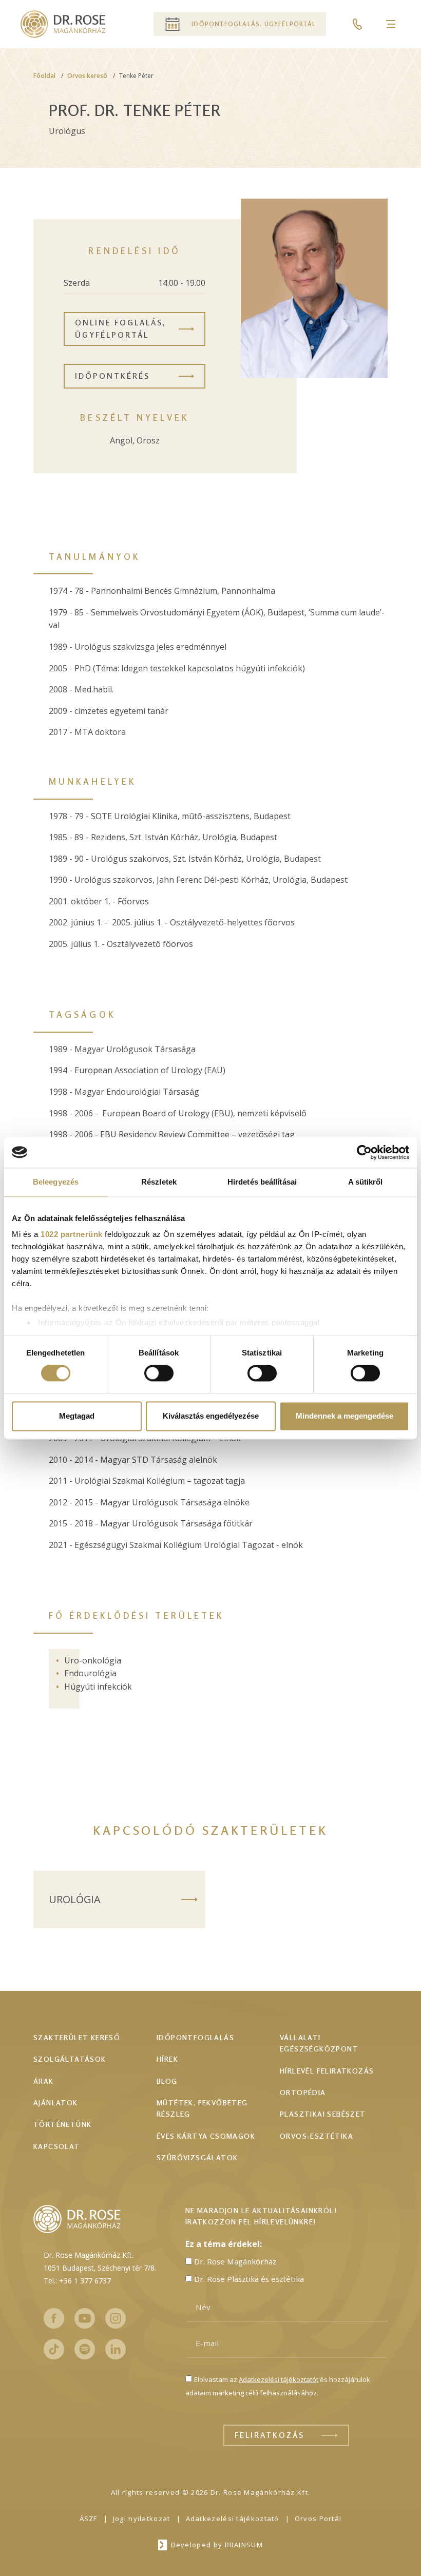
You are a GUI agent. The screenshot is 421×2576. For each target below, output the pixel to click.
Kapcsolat (57, 2146)
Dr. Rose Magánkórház (235, 2261)
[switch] (159, 1373)
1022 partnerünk (72, 1234)
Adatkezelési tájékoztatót (279, 2379)
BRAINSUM (244, 2545)
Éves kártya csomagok (206, 2136)
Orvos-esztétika (317, 2136)
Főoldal (44, 76)
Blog (167, 2081)
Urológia (75, 1899)
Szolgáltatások (70, 2059)
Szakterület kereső (77, 2037)
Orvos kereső (87, 76)
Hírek (167, 2059)
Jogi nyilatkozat (142, 2519)
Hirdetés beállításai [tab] (262, 1182)
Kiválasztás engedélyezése (211, 1416)
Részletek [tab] (159, 1182)
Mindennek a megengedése (345, 1416)
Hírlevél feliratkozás (327, 2071)
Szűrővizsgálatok (197, 2157)
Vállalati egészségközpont (319, 2043)
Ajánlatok (56, 2103)
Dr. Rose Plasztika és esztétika (249, 2279)
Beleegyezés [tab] (56, 1182)
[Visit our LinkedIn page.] (116, 2349)
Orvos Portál (318, 2519)
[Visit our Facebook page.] (54, 2318)
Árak (44, 2081)
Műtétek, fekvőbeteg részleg (202, 2108)
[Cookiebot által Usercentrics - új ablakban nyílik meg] (364, 1152)
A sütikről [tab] (366, 1182)
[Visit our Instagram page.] (116, 2318)
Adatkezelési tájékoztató (233, 2519)
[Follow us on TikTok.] (54, 2349)
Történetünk (62, 2124)
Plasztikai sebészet (323, 2114)
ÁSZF (89, 2519)
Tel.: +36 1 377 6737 (77, 2281)
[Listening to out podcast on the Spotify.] (85, 2349)
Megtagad (77, 1416)
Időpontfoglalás (195, 2037)
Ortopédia (303, 2092)
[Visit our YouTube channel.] (85, 2318)
